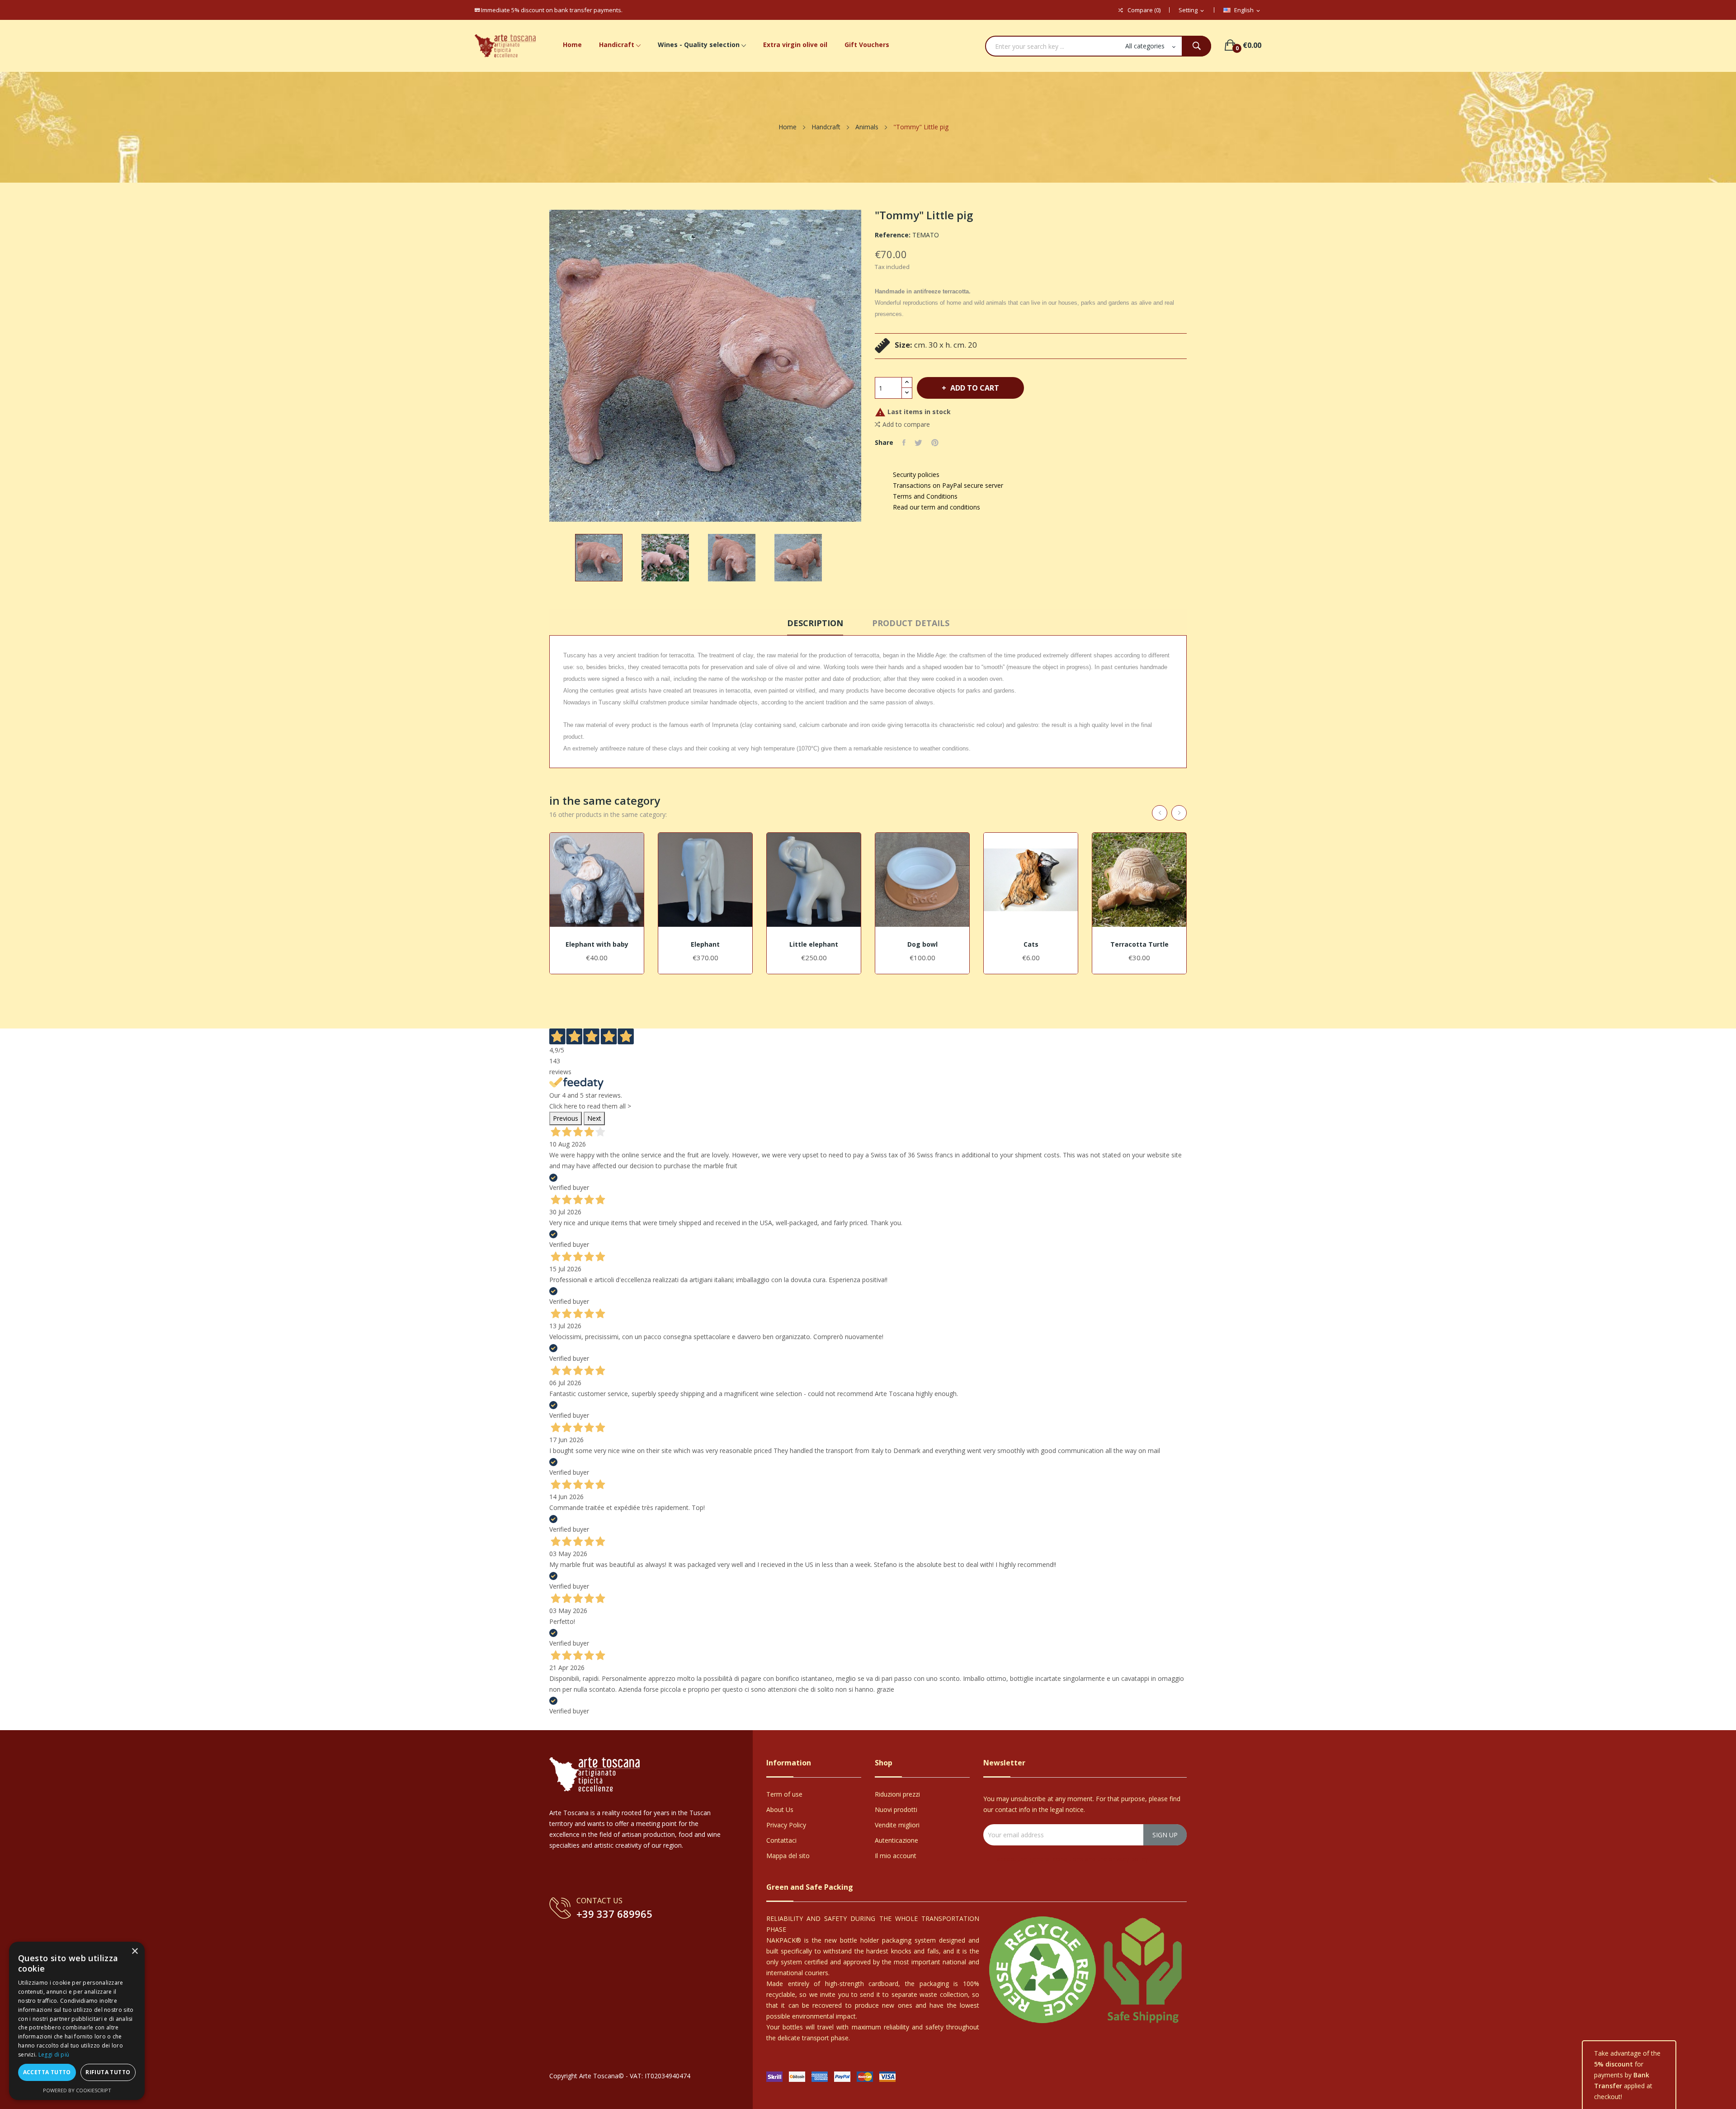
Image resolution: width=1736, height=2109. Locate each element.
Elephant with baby (597, 944)
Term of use (784, 1794)
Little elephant (814, 944)
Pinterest (935, 443)
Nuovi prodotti (896, 1809)
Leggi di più (54, 2055)
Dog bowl (922, 944)
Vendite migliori (897, 1825)
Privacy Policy (786, 1825)
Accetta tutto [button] (47, 2072)
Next (594, 1118)
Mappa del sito (788, 1856)
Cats (1031, 944)
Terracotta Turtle (1139, 944)
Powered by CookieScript (77, 2090)
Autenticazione (896, 1840)
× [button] (134, 1951)
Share (904, 443)
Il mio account (896, 1856)
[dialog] (77, 2021)
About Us (780, 1809)
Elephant (705, 944)
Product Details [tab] (911, 623)
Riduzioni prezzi (897, 1794)
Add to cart (975, 388)
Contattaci (781, 1840)
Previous (566, 1118)
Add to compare (906, 424)
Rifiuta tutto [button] (108, 2072)
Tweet (918, 443)
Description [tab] (815, 623)
